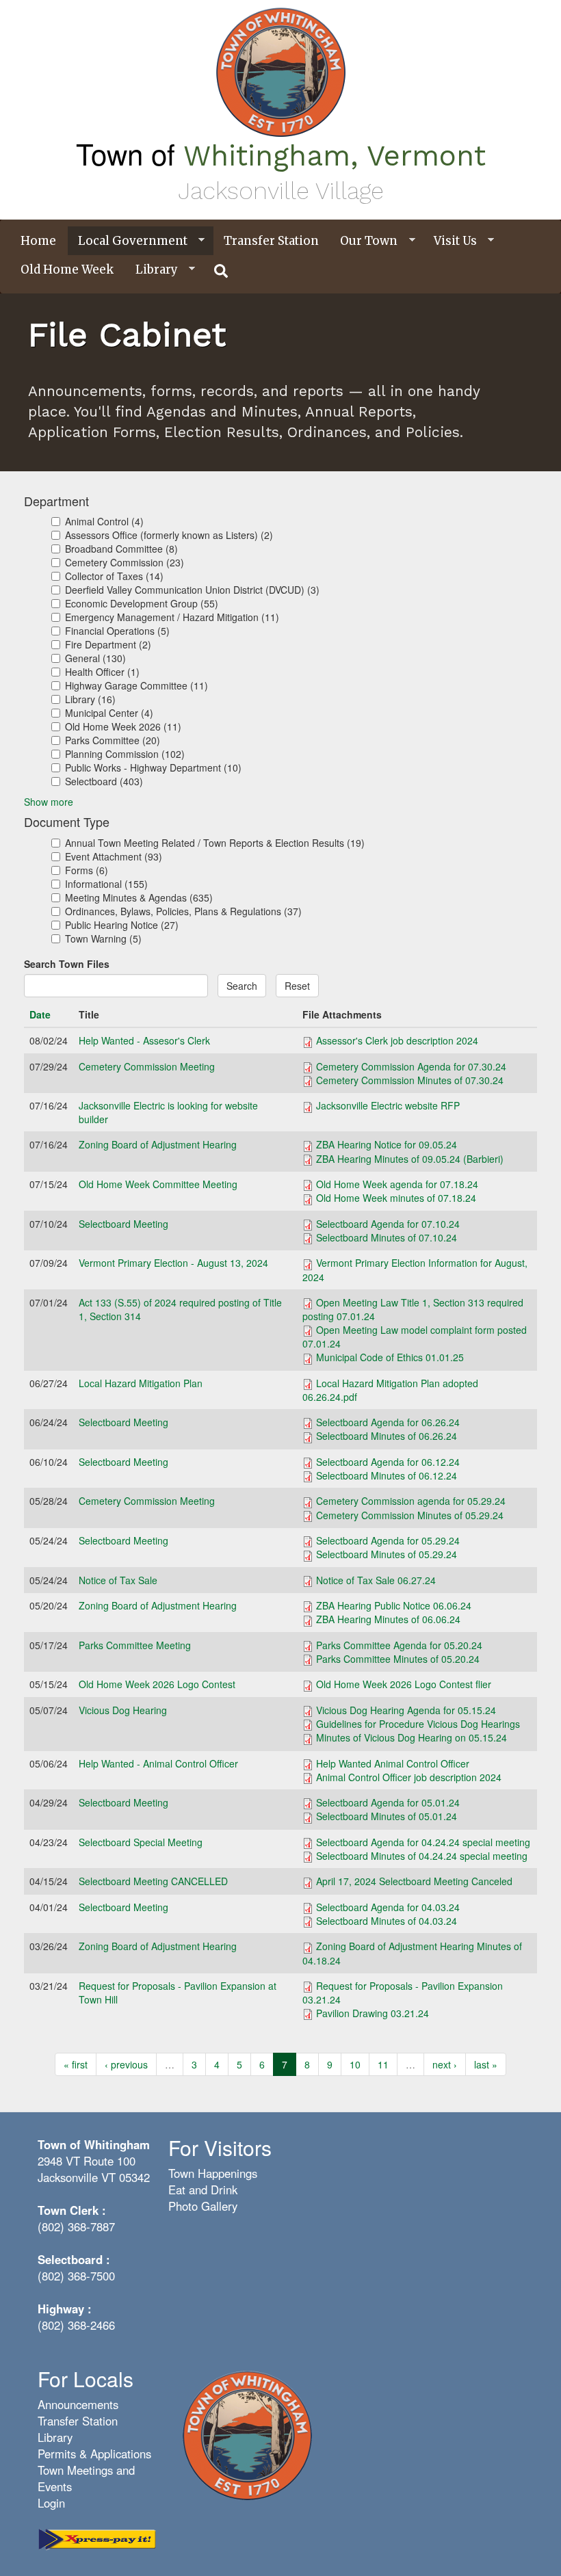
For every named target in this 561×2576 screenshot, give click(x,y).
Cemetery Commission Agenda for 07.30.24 (411, 1066)
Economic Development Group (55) (142, 603)
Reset (297, 986)
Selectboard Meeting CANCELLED (153, 1881)
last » (486, 2064)
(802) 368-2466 (76, 2325)
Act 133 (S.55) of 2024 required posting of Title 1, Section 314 (180, 1309)
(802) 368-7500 (76, 2276)
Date (40, 1014)
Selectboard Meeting (123, 1224)
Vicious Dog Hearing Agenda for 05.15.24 (406, 1710)
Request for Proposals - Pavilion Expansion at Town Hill (178, 1993)
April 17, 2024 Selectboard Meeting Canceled (414, 1881)
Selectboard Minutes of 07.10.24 (387, 1237)
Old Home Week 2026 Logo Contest (157, 1684)
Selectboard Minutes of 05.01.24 (387, 1816)
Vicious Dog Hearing (123, 1710)
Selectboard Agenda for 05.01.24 (388, 1802)
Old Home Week (67, 270)
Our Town (364, 241)
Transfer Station (271, 241)
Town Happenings (213, 2173)
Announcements (78, 2404)
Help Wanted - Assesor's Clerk (144, 1040)
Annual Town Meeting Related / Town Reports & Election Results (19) (215, 843)
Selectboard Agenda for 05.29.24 (388, 1540)
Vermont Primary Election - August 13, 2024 (173, 1263)
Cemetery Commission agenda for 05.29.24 (411, 1501)
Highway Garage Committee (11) (136, 685)
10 (355, 2064)
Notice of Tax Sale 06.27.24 (376, 1580)
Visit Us (450, 241)
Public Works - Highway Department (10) (153, 767)
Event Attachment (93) (114, 856)
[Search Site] (222, 271)
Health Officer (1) (102, 672)
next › (445, 2064)
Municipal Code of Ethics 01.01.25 (390, 1357)
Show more (49, 802)
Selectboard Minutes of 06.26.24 (387, 1436)
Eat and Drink (203, 2190)
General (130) (95, 658)
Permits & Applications (94, 2454)
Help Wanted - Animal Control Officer (158, 1763)
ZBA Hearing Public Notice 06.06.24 (394, 1605)
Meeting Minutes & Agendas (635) (139, 897)
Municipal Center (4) (109, 713)
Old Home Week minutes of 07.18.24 (396, 1198)
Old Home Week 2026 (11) (123, 726)
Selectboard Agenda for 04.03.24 (388, 1907)
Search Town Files (67, 964)
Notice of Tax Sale (118, 1580)
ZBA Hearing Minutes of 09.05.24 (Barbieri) (410, 1159)
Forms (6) (87, 870)
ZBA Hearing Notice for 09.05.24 (387, 1144)
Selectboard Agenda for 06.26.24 (388, 1422)
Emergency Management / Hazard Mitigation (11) (172, 617)
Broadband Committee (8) (121, 549)
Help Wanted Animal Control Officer (393, 1763)
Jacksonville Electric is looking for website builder (168, 1112)
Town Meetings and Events (86, 2478)
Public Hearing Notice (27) (122, 925)
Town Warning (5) (103, 938)
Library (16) (90, 699)
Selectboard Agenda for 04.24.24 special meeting (423, 1842)
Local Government (128, 241)
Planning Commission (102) (125, 754)
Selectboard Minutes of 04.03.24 (387, 1921)
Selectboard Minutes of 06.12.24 (387, 1475)
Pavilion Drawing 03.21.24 (373, 2013)
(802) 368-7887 (76, 2226)
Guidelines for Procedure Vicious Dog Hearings (418, 1724)
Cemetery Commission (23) (125, 562)
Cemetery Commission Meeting (147, 1066)
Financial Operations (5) (117, 631)
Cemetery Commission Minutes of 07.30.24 (410, 1080)
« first (76, 2064)
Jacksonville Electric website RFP (388, 1105)
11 (383, 2064)
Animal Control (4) (104, 521)
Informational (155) (106, 884)
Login (51, 2503)
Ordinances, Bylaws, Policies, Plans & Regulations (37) (183, 911)
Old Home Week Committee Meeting (158, 1184)
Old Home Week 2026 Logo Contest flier (404, 1684)
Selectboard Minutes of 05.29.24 (387, 1554)
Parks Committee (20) (113, 740)
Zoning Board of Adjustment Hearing (158, 1144)
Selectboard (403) (104, 781)
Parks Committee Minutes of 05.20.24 (398, 1659)
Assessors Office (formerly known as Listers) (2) (169, 535)
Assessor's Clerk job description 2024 (397, 1040)
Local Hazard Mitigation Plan (141, 1383)
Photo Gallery (203, 2206)
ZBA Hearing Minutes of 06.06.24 (388, 1619)
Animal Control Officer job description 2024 (409, 1777)
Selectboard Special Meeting (141, 1842)
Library (152, 270)
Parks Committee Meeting (135, 1645)
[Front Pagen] (247, 2434)
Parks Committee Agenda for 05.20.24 (399, 1645)
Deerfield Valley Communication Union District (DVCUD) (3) (192, 590)
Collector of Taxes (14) (114, 576)
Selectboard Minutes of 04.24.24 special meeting (422, 1856)
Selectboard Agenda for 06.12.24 (388, 1462)
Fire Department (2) (108, 644)
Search (242, 986)
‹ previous (126, 2064)
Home (38, 241)
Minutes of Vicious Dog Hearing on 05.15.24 (412, 1737)
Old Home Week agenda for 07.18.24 (397, 1184)
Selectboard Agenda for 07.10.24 (388, 1224)
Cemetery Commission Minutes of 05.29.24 (410, 1515)
